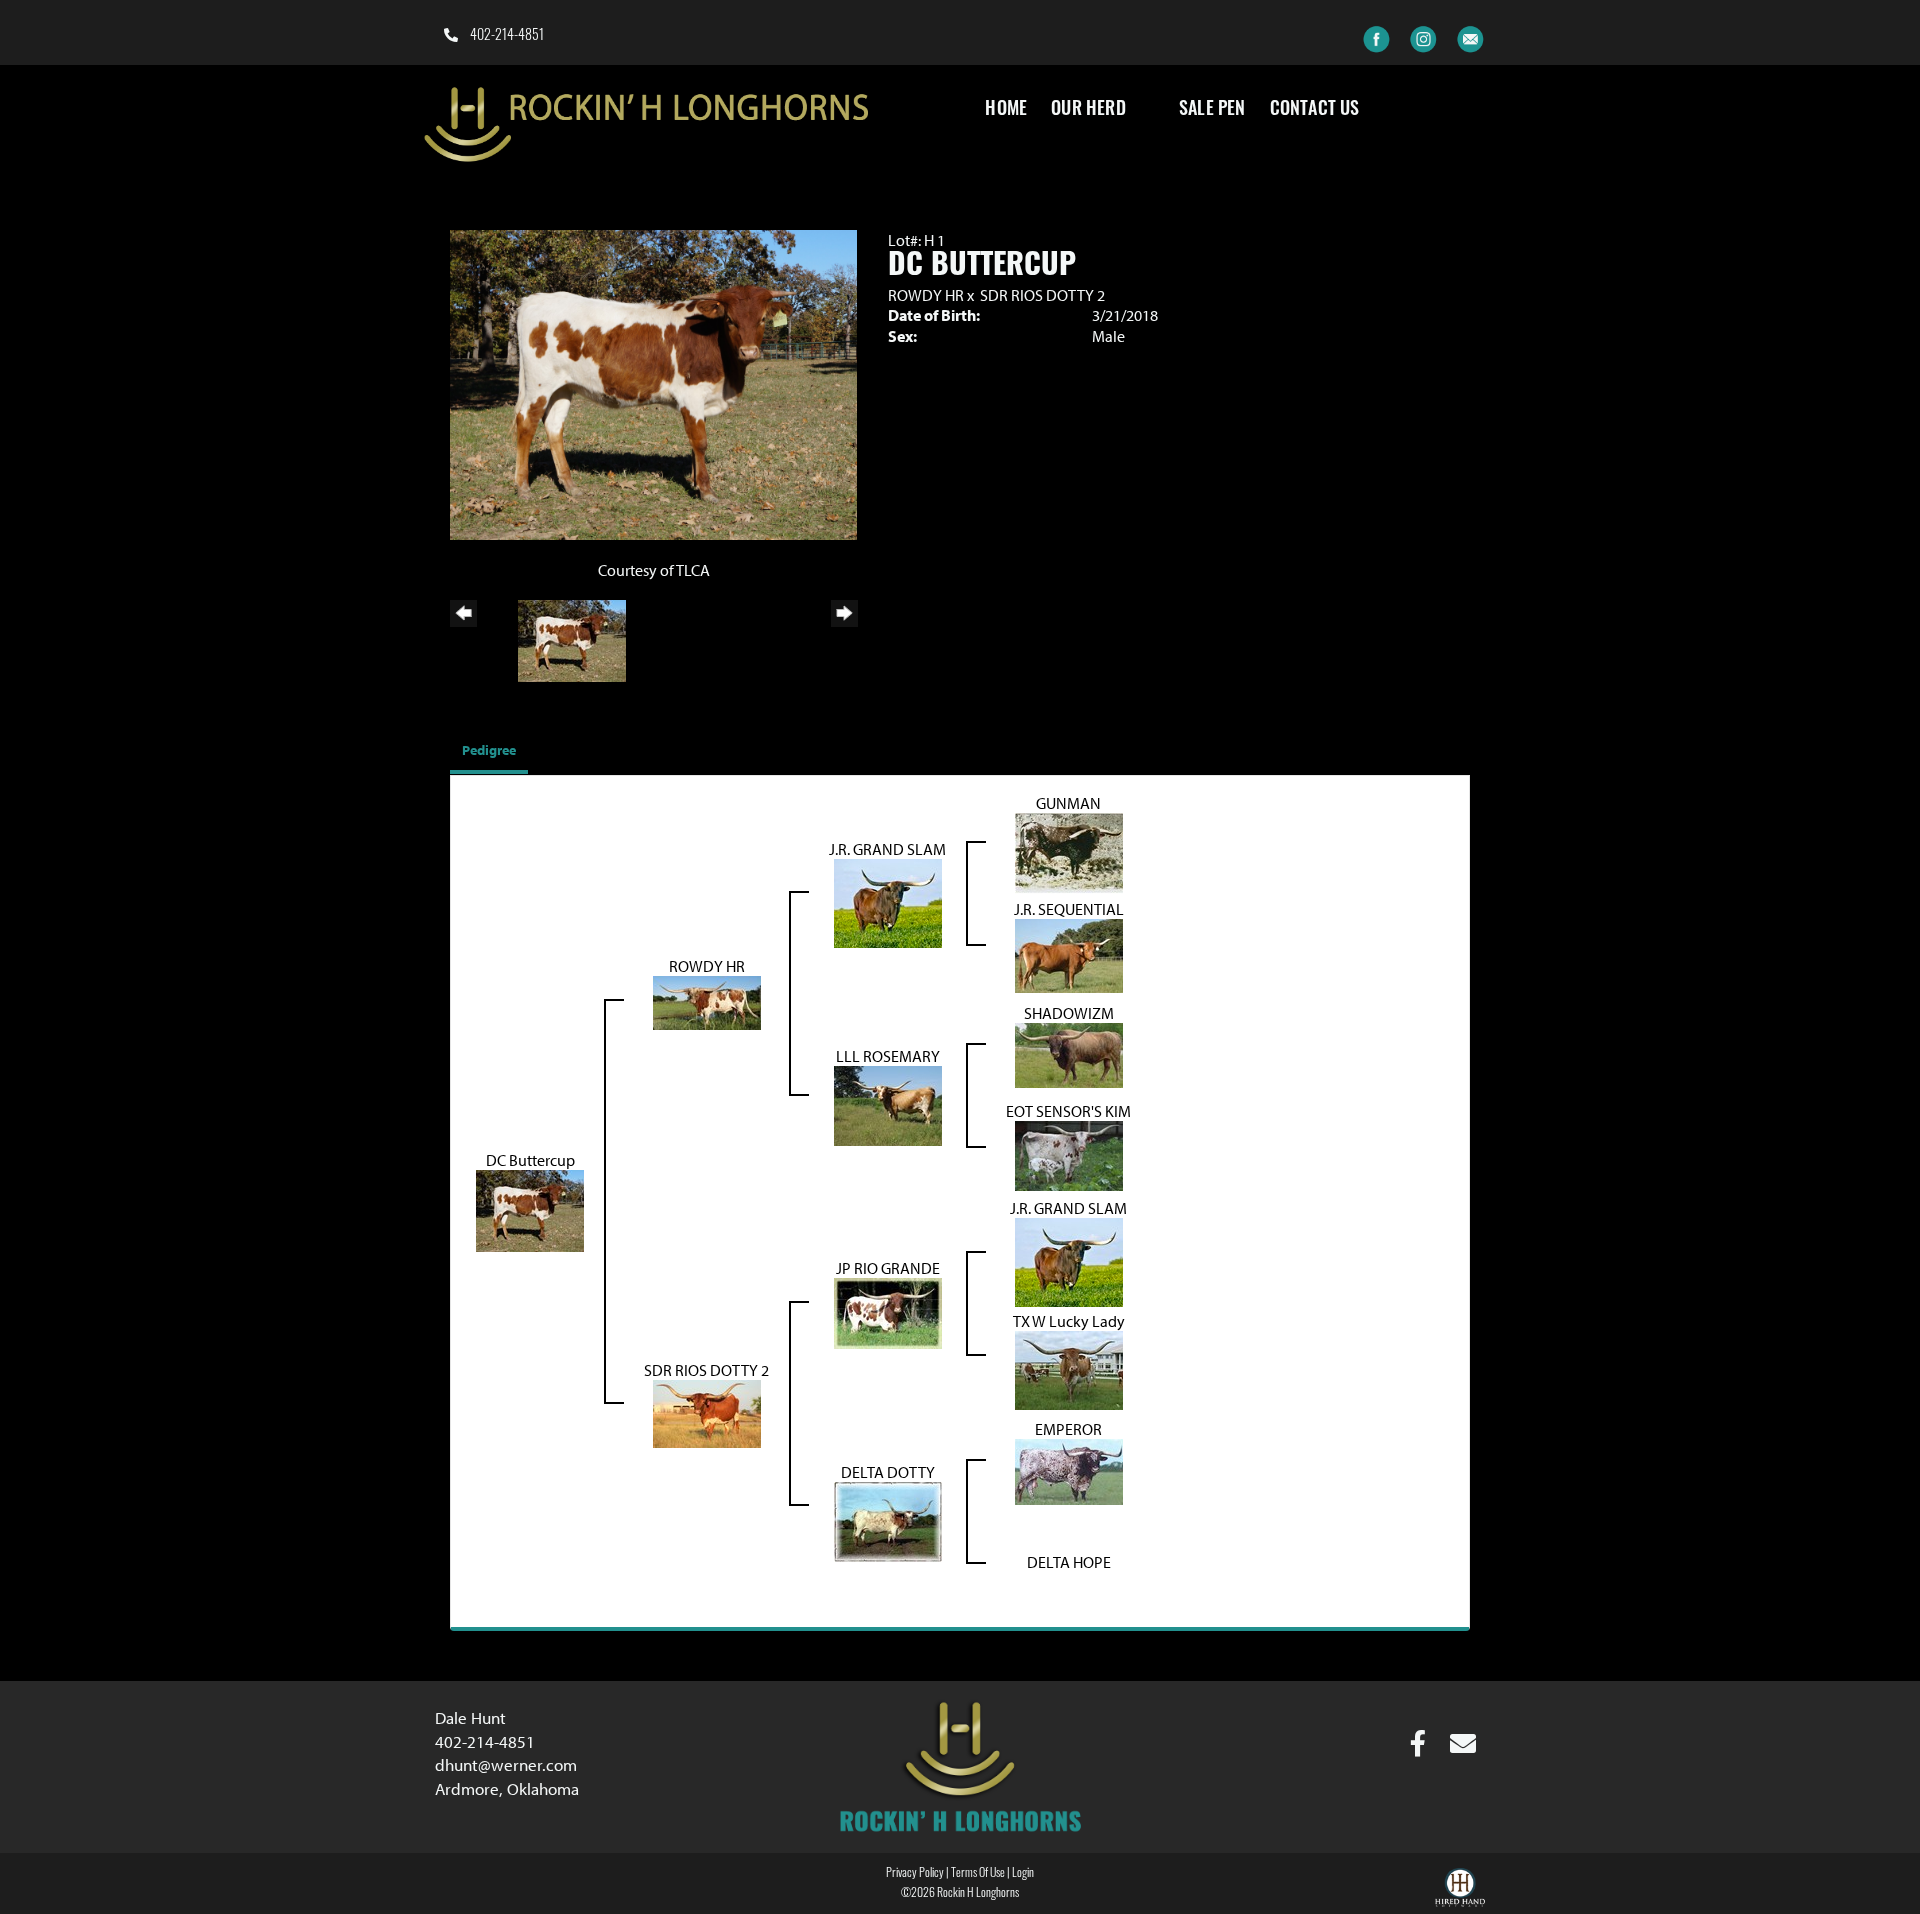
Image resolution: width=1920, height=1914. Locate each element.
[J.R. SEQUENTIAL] (1069, 954)
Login (1023, 1874)
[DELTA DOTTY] (888, 1520)
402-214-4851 (505, 36)
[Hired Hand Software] (1460, 1890)
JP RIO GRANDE (888, 1268)
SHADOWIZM (1069, 1013)
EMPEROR (1068, 1429)
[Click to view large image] (653, 383)
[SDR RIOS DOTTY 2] (707, 1412)
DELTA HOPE (1069, 1562)
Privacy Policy (915, 1874)
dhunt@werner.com (506, 1764)
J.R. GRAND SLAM (887, 849)
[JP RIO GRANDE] (888, 1312)
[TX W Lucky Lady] (1069, 1368)
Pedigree (489, 750)
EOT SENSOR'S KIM (1068, 1111)
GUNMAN (1068, 803)
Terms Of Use (978, 1874)
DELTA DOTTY (888, 1472)
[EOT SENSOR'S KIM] (1069, 1154)
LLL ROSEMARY (888, 1056)
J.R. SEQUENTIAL (1069, 909)
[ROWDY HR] (707, 1001)
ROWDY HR (926, 295)
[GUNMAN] (1069, 851)
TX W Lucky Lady (1069, 1321)
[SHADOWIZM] (1069, 1054)
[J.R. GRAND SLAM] (888, 901)
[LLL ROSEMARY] (888, 1104)
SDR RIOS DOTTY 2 (1042, 295)
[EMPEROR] (1069, 1470)
